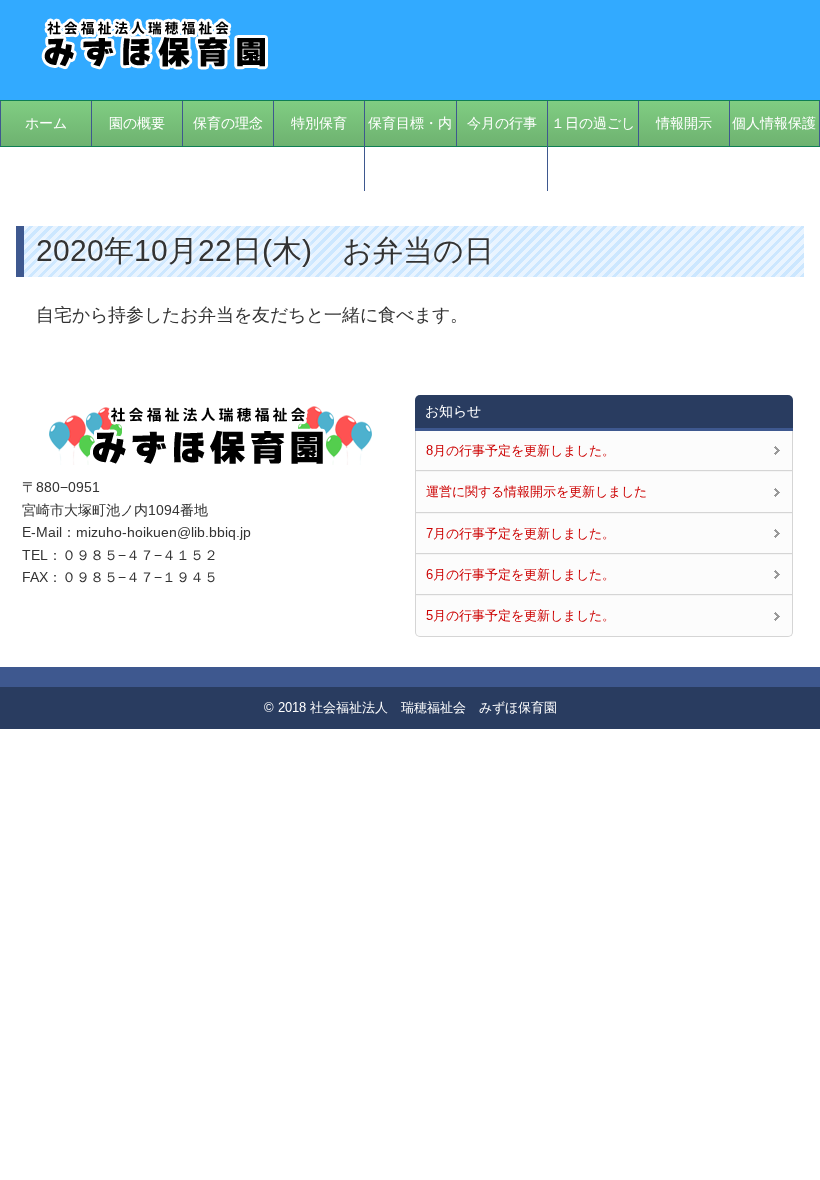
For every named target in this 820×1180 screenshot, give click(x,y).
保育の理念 (228, 123)
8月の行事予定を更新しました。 (520, 450)
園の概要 (137, 123)
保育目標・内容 (410, 145)
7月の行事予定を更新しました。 (520, 533)
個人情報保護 (774, 123)
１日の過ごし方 (593, 145)
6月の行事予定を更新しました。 (520, 574)
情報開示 (684, 123)
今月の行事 (502, 123)
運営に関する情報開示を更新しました (536, 491)
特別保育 (319, 123)
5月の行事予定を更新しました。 (520, 615)
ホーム (46, 123)
